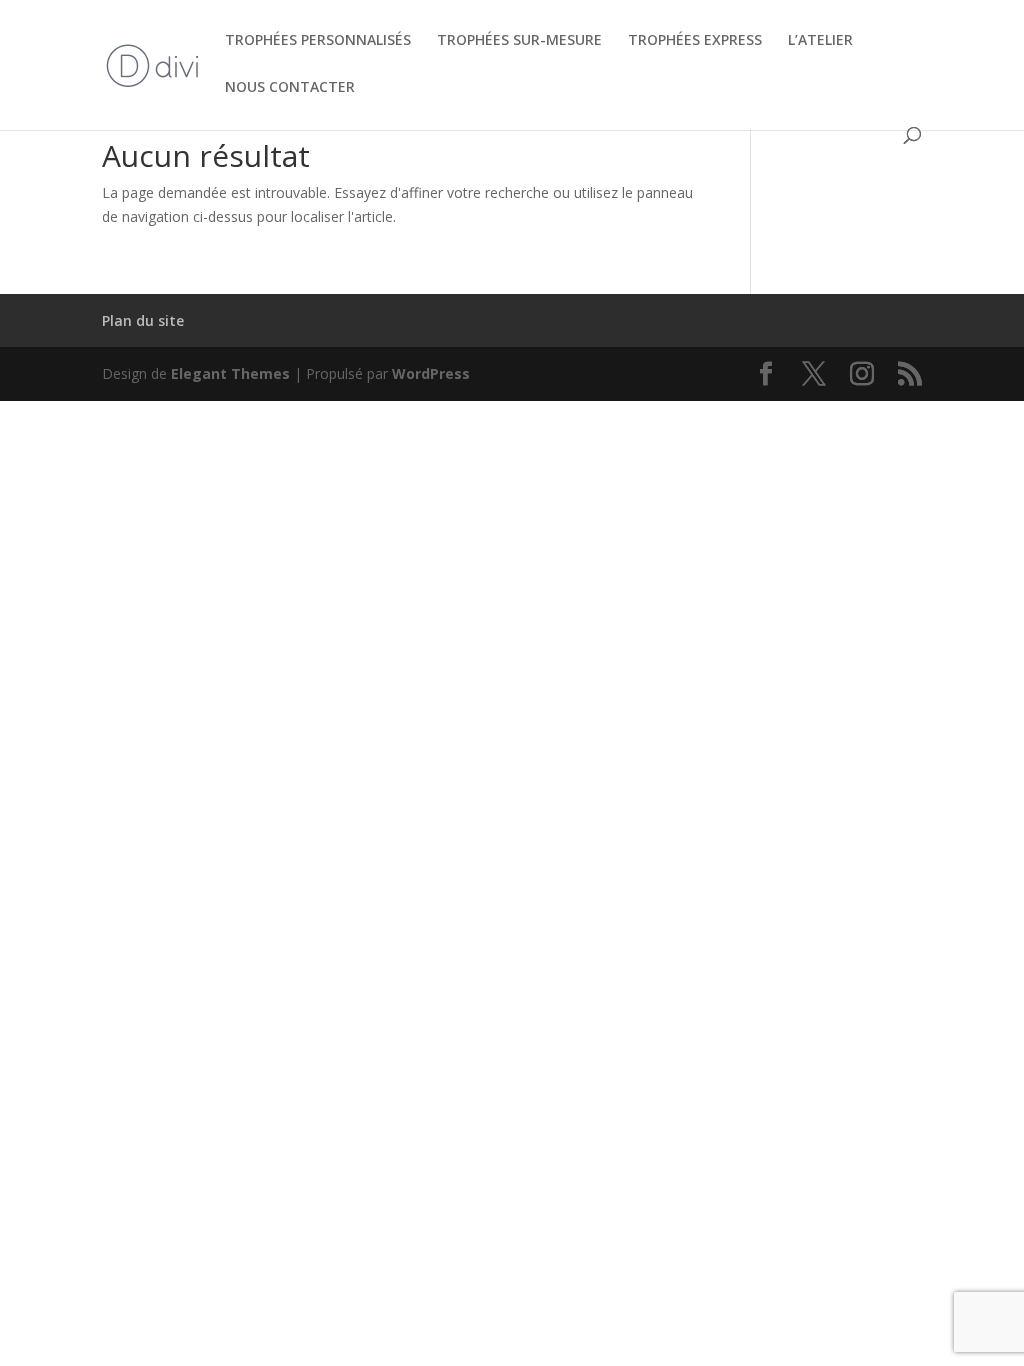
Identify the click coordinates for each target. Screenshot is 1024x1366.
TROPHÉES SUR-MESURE (519, 41)
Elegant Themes (230, 373)
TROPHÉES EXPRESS (695, 41)
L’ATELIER (820, 41)
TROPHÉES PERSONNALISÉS (318, 41)
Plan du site (143, 320)
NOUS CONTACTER (290, 88)
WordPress (431, 373)
